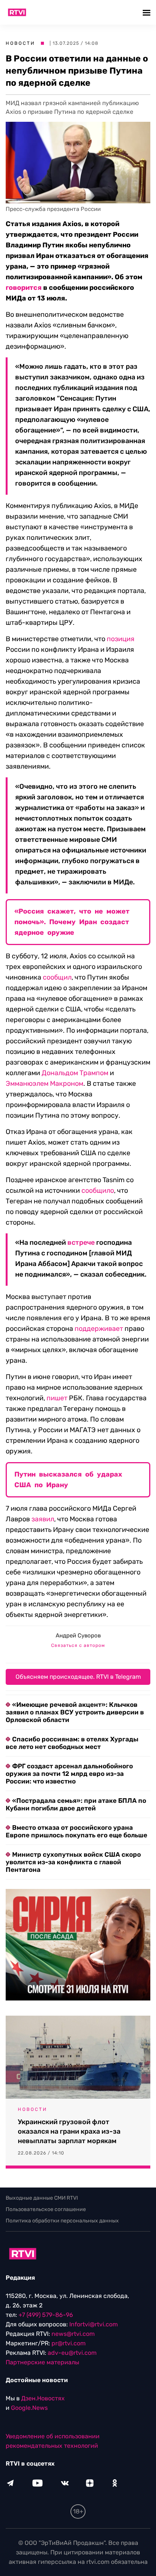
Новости (20, 43)
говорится (24, 288)
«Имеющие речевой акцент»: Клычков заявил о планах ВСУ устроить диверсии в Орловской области (75, 1712)
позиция (121, 639)
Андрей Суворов (78, 1636)
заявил (43, 1519)
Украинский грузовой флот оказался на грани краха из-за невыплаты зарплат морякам (69, 2131)
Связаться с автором (78, 1645)
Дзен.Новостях (43, 2398)
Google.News (29, 2408)
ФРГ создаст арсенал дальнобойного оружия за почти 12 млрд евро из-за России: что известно (69, 1774)
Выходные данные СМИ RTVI (42, 2198)
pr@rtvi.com (69, 2343)
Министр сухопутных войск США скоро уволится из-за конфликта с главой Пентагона (73, 1862)
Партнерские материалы (42, 2362)
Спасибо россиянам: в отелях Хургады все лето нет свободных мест (72, 1743)
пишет (57, 1398)
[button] (147, 12)
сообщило (98, 1190)
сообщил (57, 977)
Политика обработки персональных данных (62, 2221)
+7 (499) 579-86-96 (46, 2315)
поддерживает (99, 1329)
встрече (81, 1242)
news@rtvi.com (73, 2334)
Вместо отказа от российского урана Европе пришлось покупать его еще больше (76, 1831)
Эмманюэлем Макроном (44, 1084)
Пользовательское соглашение (46, 2209)
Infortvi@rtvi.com (94, 2324)
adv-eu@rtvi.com (72, 2353)
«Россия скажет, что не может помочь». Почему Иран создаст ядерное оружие (72, 922)
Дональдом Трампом (75, 1073)
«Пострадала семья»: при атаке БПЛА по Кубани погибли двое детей (76, 1804)
